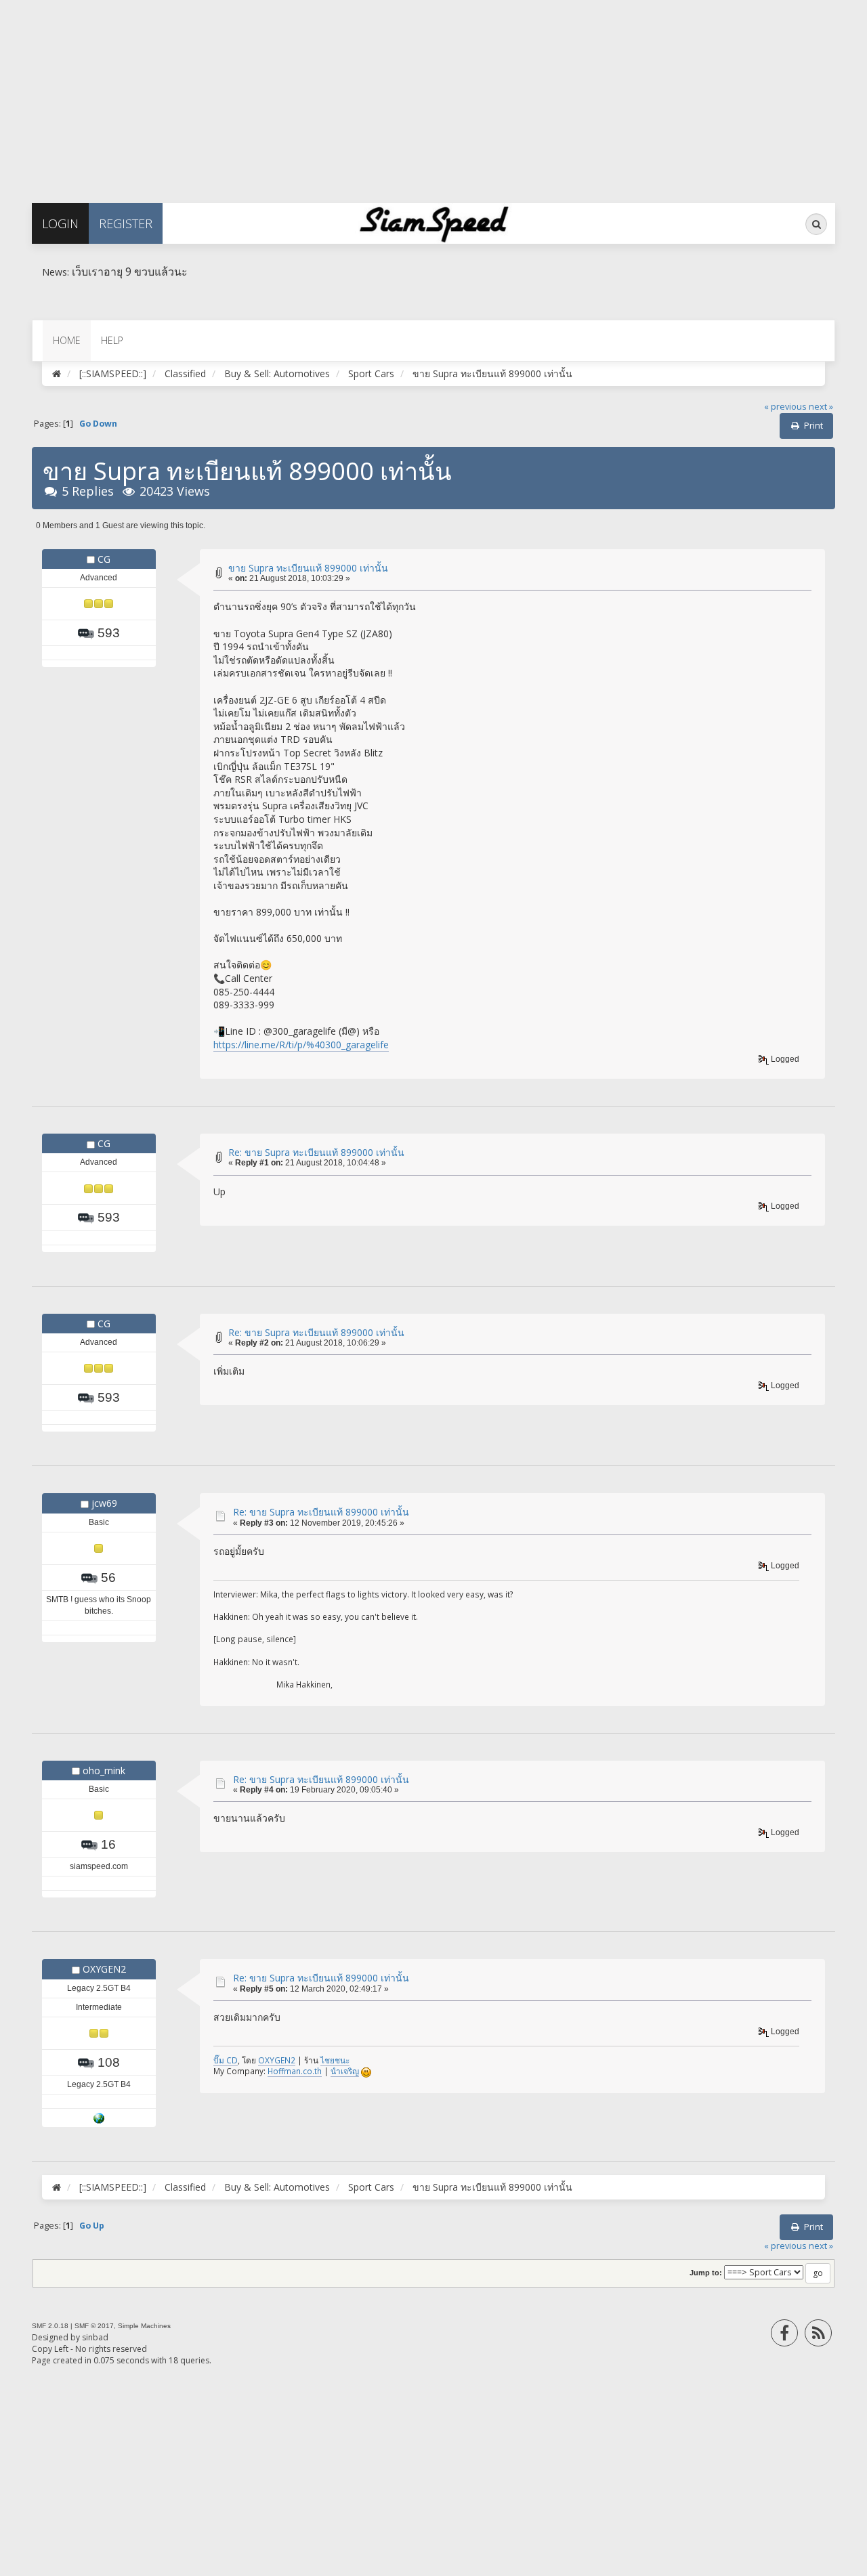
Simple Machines (144, 2326)
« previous (785, 407)
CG (104, 559)
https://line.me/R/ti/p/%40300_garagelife (301, 1045)
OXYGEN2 (104, 1969)
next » (821, 407)
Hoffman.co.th (295, 2071)
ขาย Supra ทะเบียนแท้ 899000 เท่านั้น (308, 568)
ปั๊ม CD (226, 2060)
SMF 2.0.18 (50, 2326)
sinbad (95, 2337)
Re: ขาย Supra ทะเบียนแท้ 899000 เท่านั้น (316, 1152)
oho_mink (104, 1770)
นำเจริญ (345, 2071)
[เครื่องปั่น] (99, 2118)
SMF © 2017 (94, 2326)
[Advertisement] (406, 95)
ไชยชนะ (335, 2060)
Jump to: (706, 2273)
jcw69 (104, 1503)
